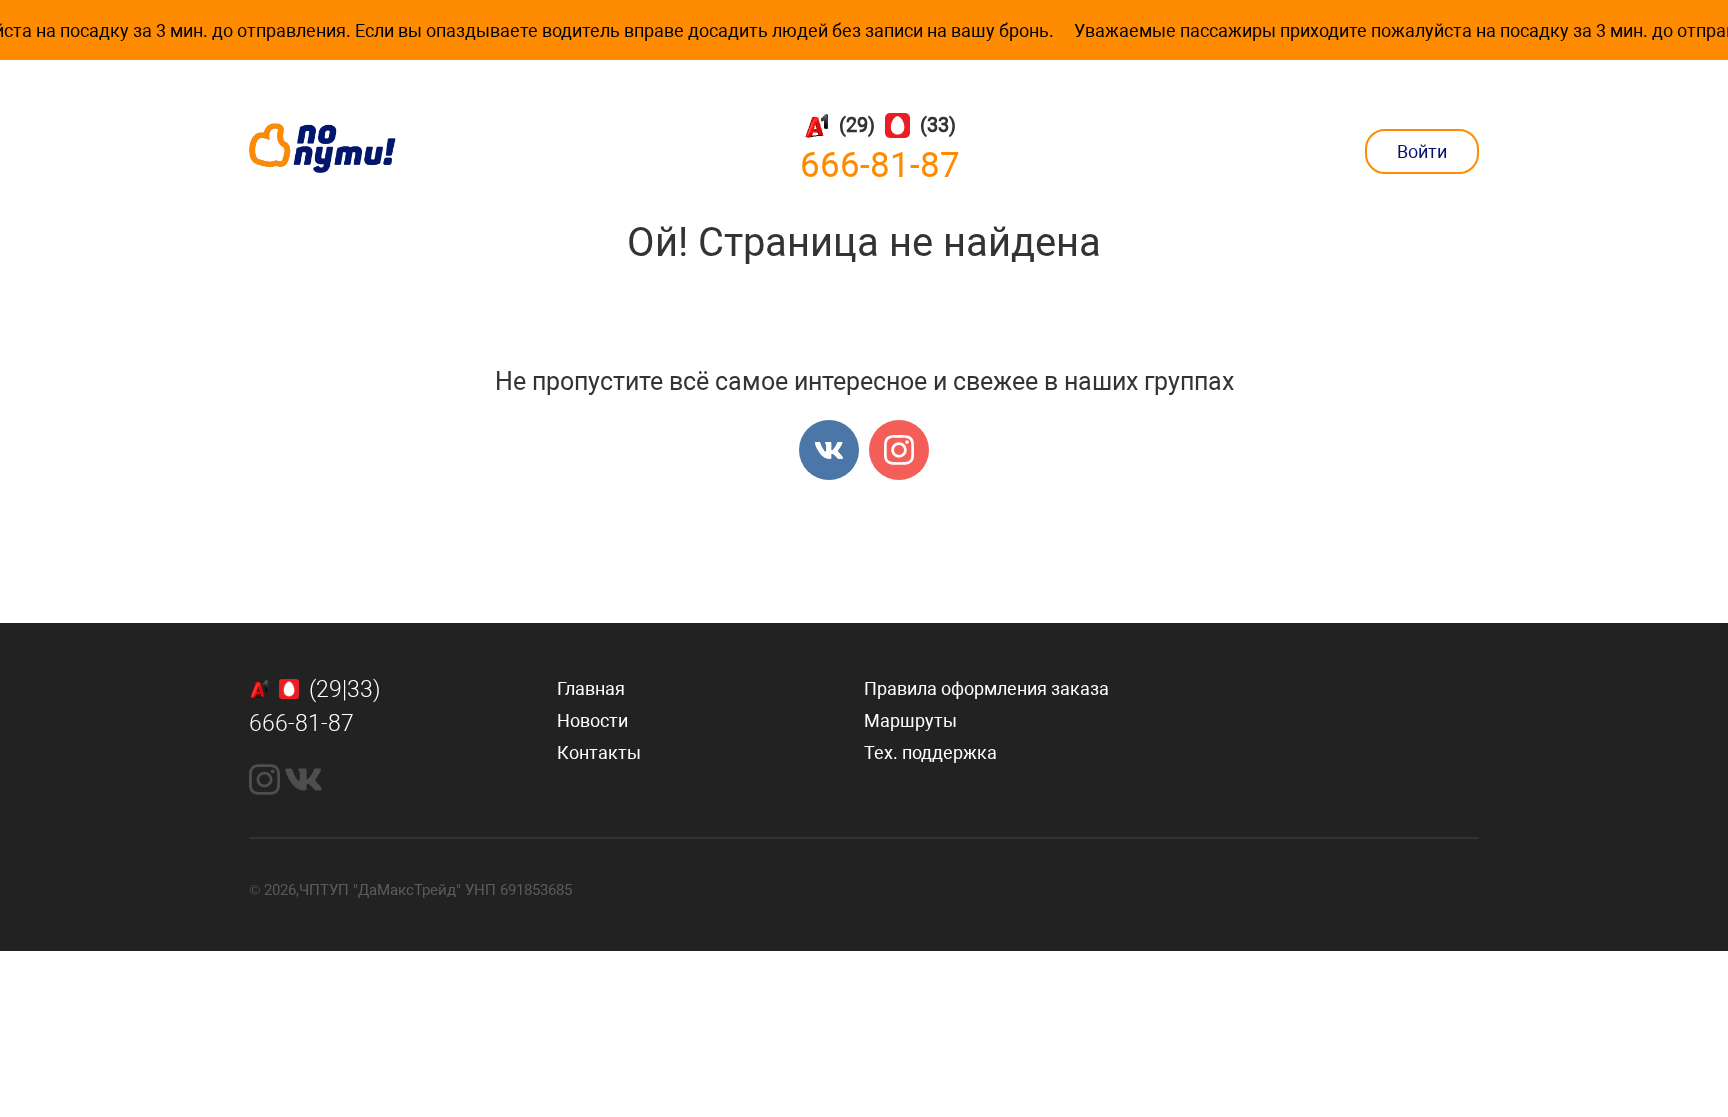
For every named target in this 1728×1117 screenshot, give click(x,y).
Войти (1422, 151)
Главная (591, 688)
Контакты (599, 752)
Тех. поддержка (930, 752)
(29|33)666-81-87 (314, 707)
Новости (592, 720)
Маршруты (910, 720)
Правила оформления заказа (986, 688)
